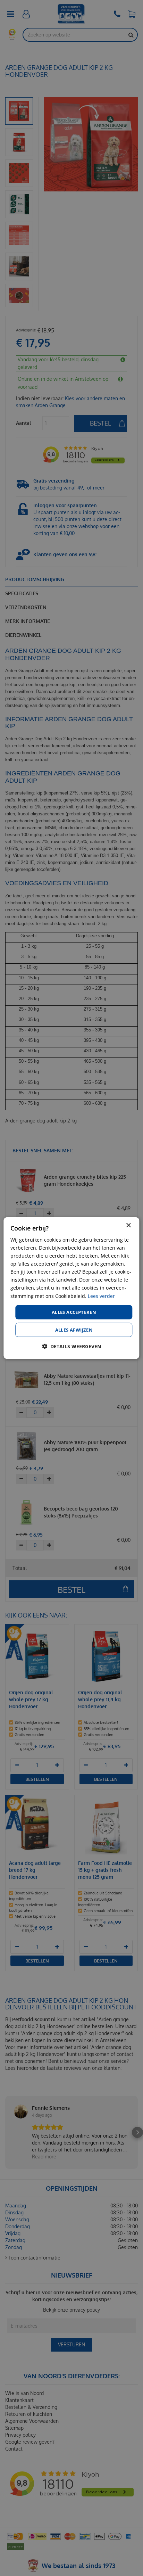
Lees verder (101, 1296)
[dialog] (71, 1288)
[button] (71, 1346)
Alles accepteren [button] (74, 1312)
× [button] (128, 1225)
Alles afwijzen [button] (74, 1330)
